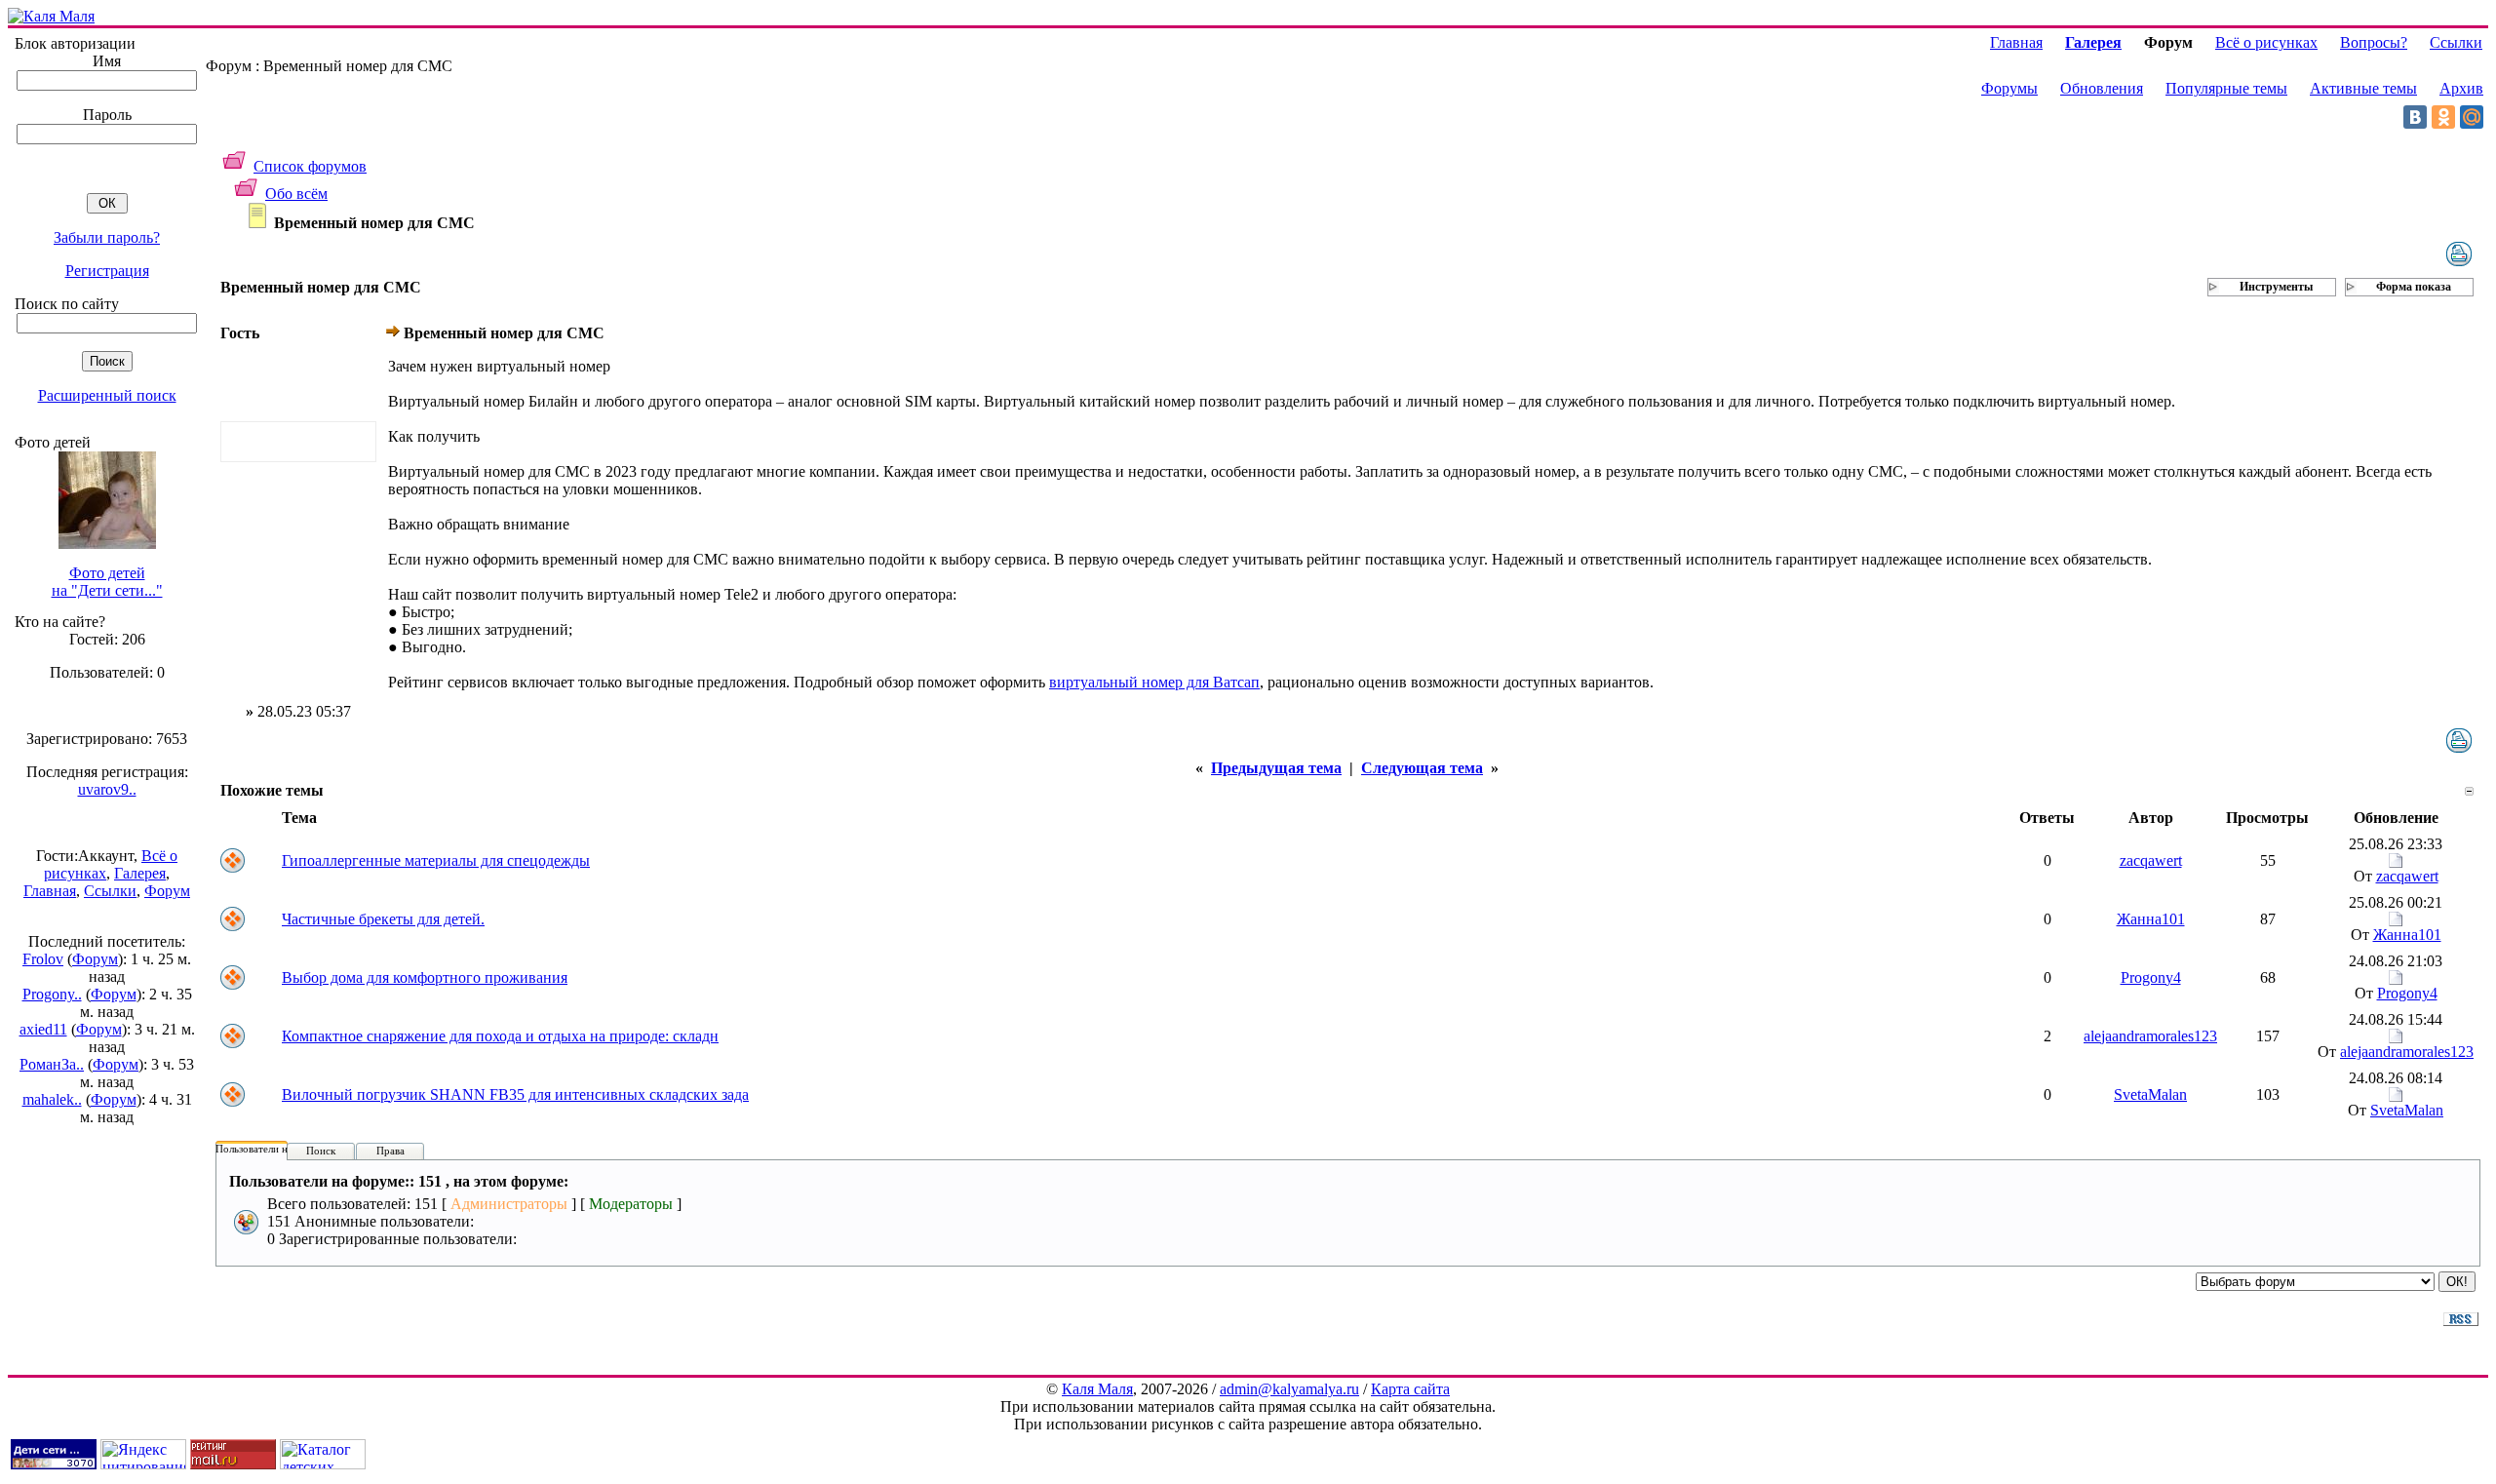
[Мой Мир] (2472, 117)
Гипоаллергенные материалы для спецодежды (436, 860)
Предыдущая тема (1276, 768)
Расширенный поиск (107, 395)
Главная (50, 891)
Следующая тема (1422, 768)
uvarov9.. (107, 789)
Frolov (43, 959)
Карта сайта (1410, 1389)
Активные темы (2363, 88)
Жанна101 (2151, 919)
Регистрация (107, 271)
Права (390, 1151)
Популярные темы (2226, 88)
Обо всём (296, 194)
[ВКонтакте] (2415, 117)
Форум (167, 891)
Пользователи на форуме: (275, 1149)
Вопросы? (2374, 42)
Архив (2461, 88)
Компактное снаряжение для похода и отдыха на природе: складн (500, 1036)
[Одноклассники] (2443, 117)
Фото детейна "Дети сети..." (107, 582)
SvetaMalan (2150, 1094)
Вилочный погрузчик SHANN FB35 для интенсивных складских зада (515, 1094)
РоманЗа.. (52, 1064)
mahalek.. (52, 1099)
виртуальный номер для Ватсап (1154, 682)
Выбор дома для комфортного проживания (425, 977)
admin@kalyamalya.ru (1289, 1389)
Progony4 (2151, 977)
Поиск (321, 1151)
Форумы (2009, 88)
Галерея (140, 873)
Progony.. (52, 994)
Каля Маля (1097, 1389)
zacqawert (2151, 860)
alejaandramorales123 (2150, 1036)
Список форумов (310, 166)
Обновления (2102, 88)
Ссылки (110, 891)
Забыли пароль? (107, 237)
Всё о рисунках (2266, 42)
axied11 (43, 1029)
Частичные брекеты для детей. (383, 919)
